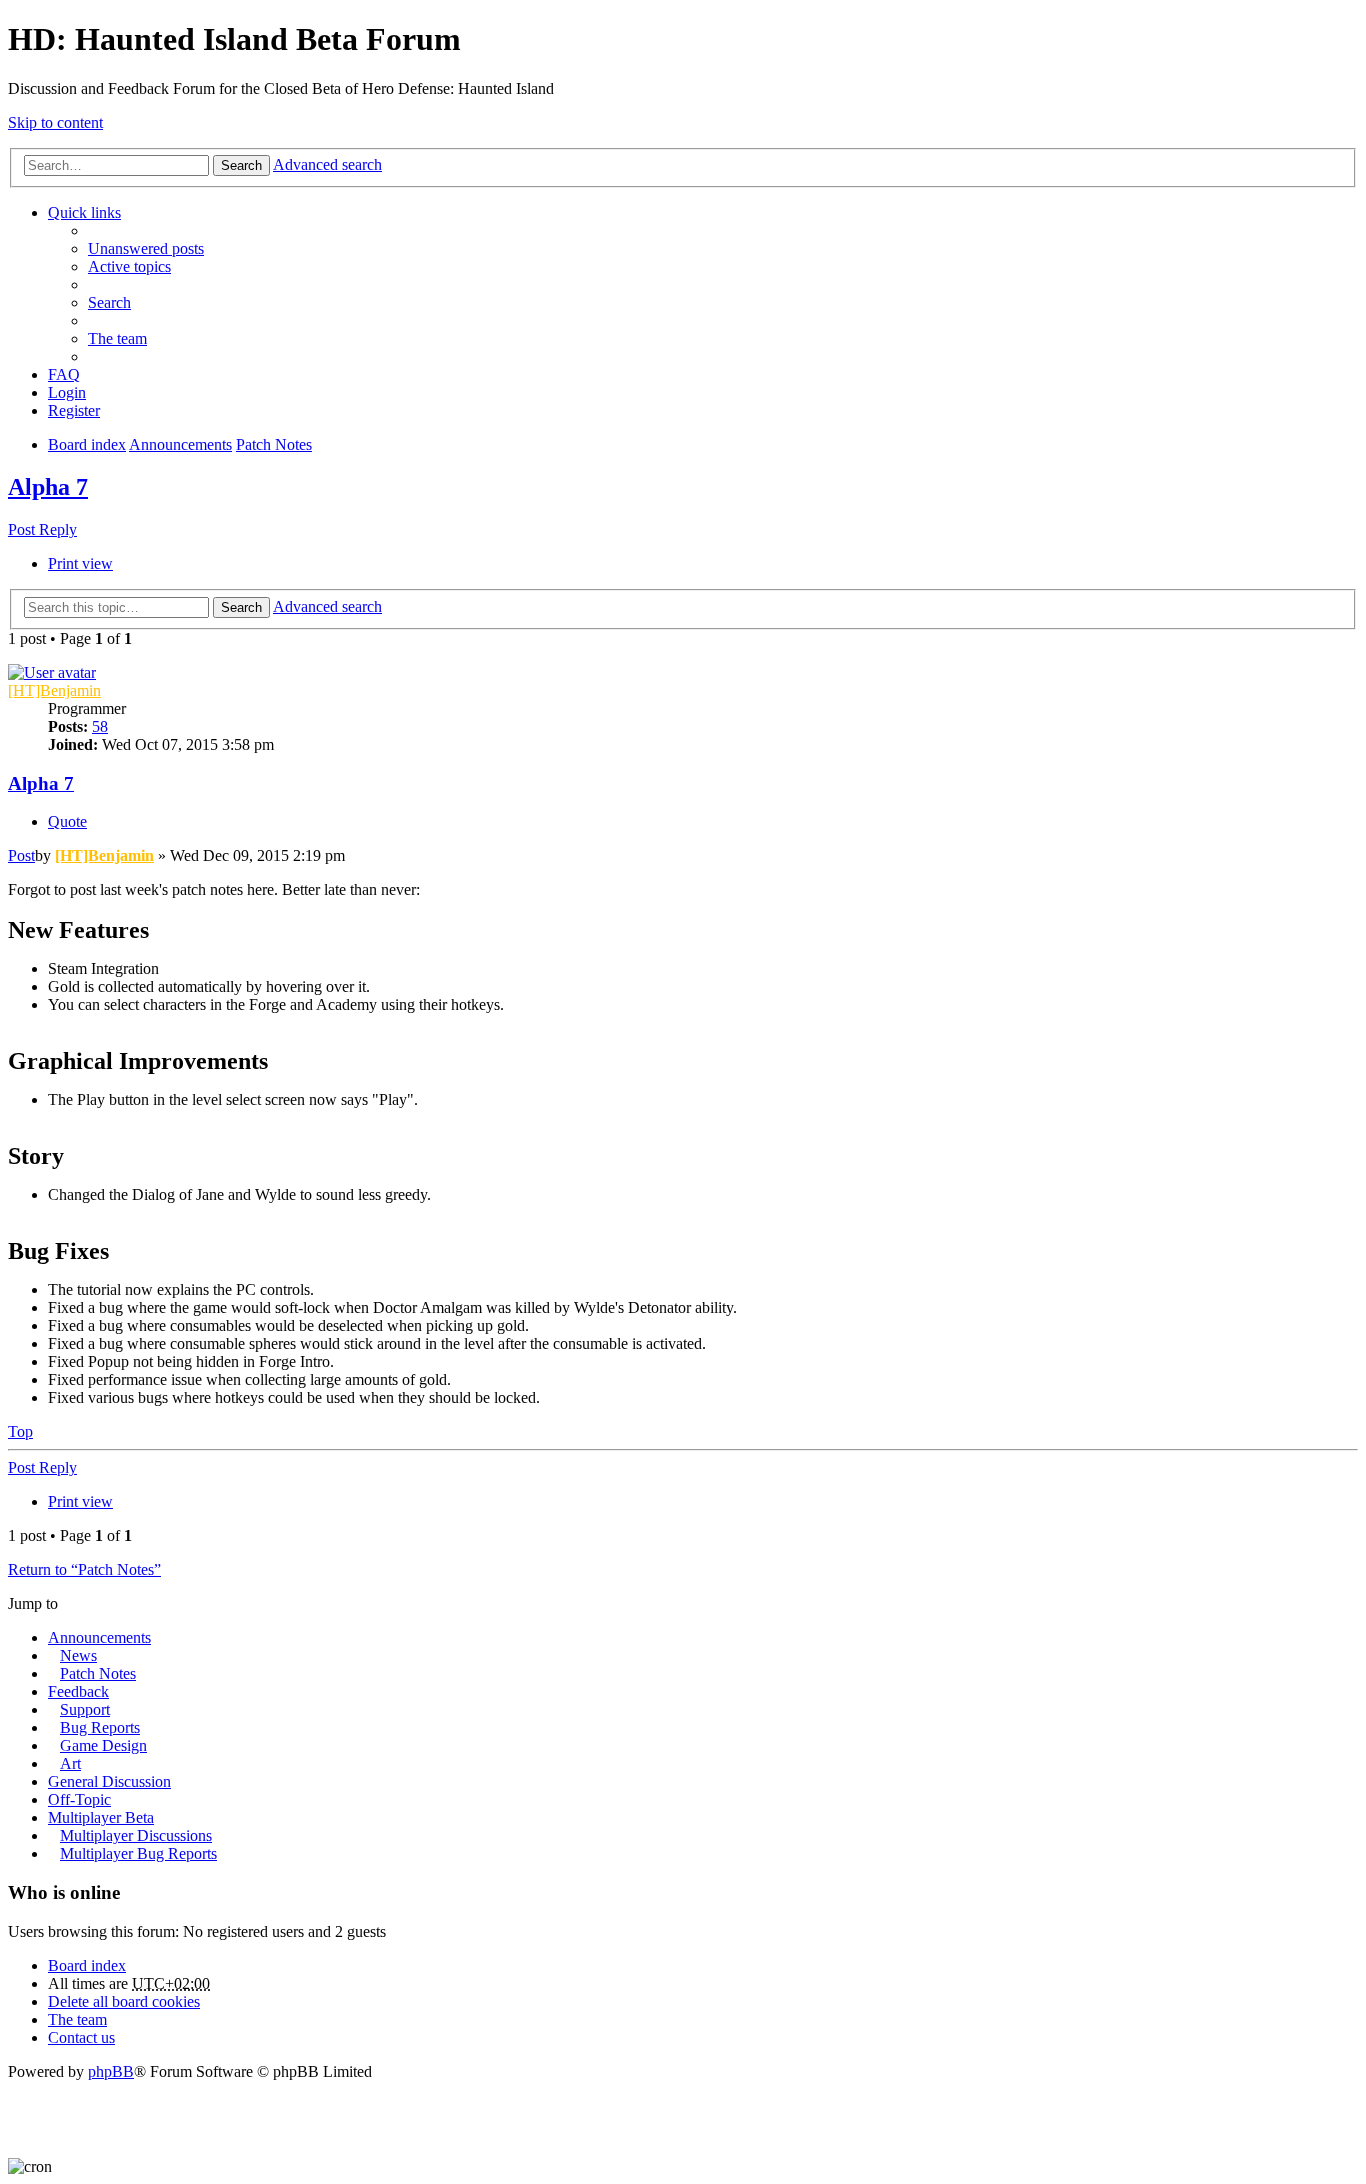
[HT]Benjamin (54, 690)
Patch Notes (98, 1673)
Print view (80, 563)
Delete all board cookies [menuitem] (124, 2001)
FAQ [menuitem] (64, 374)
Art (70, 1763)
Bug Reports (100, 1727)
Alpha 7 (48, 487)
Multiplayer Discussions (136, 1835)
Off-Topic (79, 1799)
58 (100, 726)
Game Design (103, 1745)
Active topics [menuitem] (129, 266)
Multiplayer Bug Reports (138, 1853)
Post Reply (42, 529)
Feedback (78, 1691)
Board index (87, 1965)
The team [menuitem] (117, 338)
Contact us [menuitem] (81, 2037)
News (78, 1655)
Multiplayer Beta (101, 1817)
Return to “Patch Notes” (84, 1569)
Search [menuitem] (109, 302)
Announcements (99, 1637)
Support (85, 1709)
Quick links (84, 212)
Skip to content (55, 122)
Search (241, 165)
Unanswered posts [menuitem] (146, 248)
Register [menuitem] (74, 410)
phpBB (111, 2071)
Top (20, 1431)
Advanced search (327, 164)
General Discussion (109, 1781)
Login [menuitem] (67, 392)
